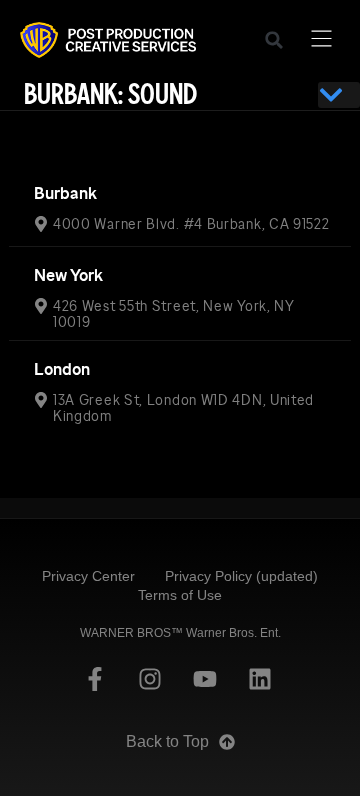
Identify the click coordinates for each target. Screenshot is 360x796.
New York (68, 275)
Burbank (65, 193)
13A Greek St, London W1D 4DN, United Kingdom (183, 408)
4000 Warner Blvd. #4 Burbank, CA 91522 (191, 224)
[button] (274, 40)
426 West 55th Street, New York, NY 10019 (174, 314)
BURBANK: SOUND (110, 94)
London (62, 369)
